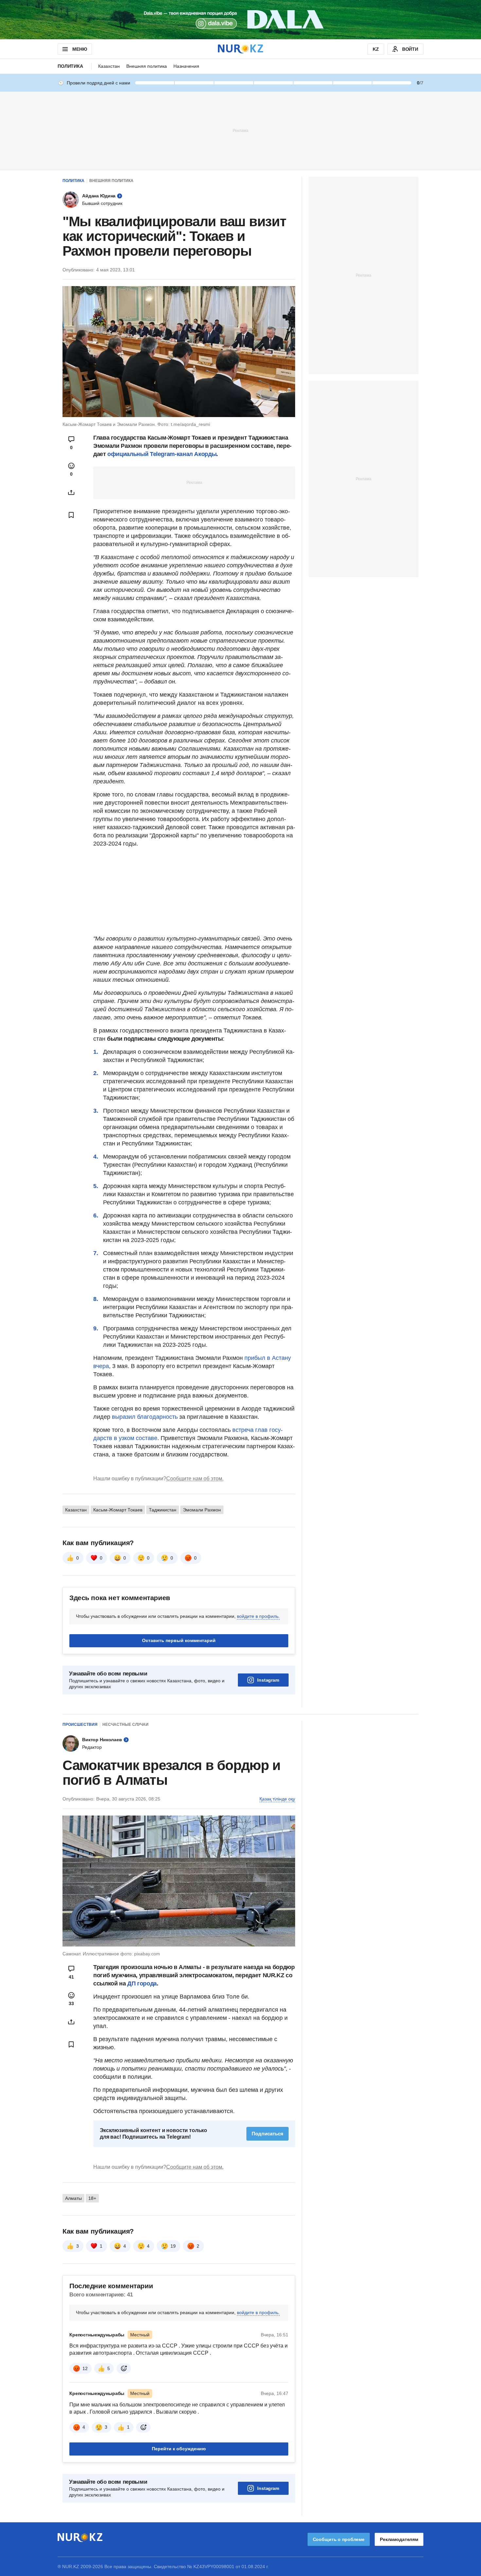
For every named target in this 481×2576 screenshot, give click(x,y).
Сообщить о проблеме (339, 2539)
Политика (70, 66)
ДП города (142, 1983)
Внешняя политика (147, 66)
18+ (92, 2198)
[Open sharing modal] (71, 492)
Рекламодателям (399, 2539)
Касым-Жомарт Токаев (118, 1510)
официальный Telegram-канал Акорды (162, 454)
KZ (376, 49)
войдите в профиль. (258, 1616)
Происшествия (80, 1725)
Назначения (186, 66)
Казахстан (109, 66)
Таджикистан (163, 1510)
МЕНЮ (80, 49)
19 (173, 2246)
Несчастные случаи (125, 1725)
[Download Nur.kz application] (240, 20)
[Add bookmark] (71, 515)
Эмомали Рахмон (202, 1510)
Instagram (268, 1680)
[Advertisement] (240, 130)
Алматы (73, 2198)
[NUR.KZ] (240, 49)
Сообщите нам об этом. (195, 1479)
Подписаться (267, 2134)
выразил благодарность (146, 1417)
